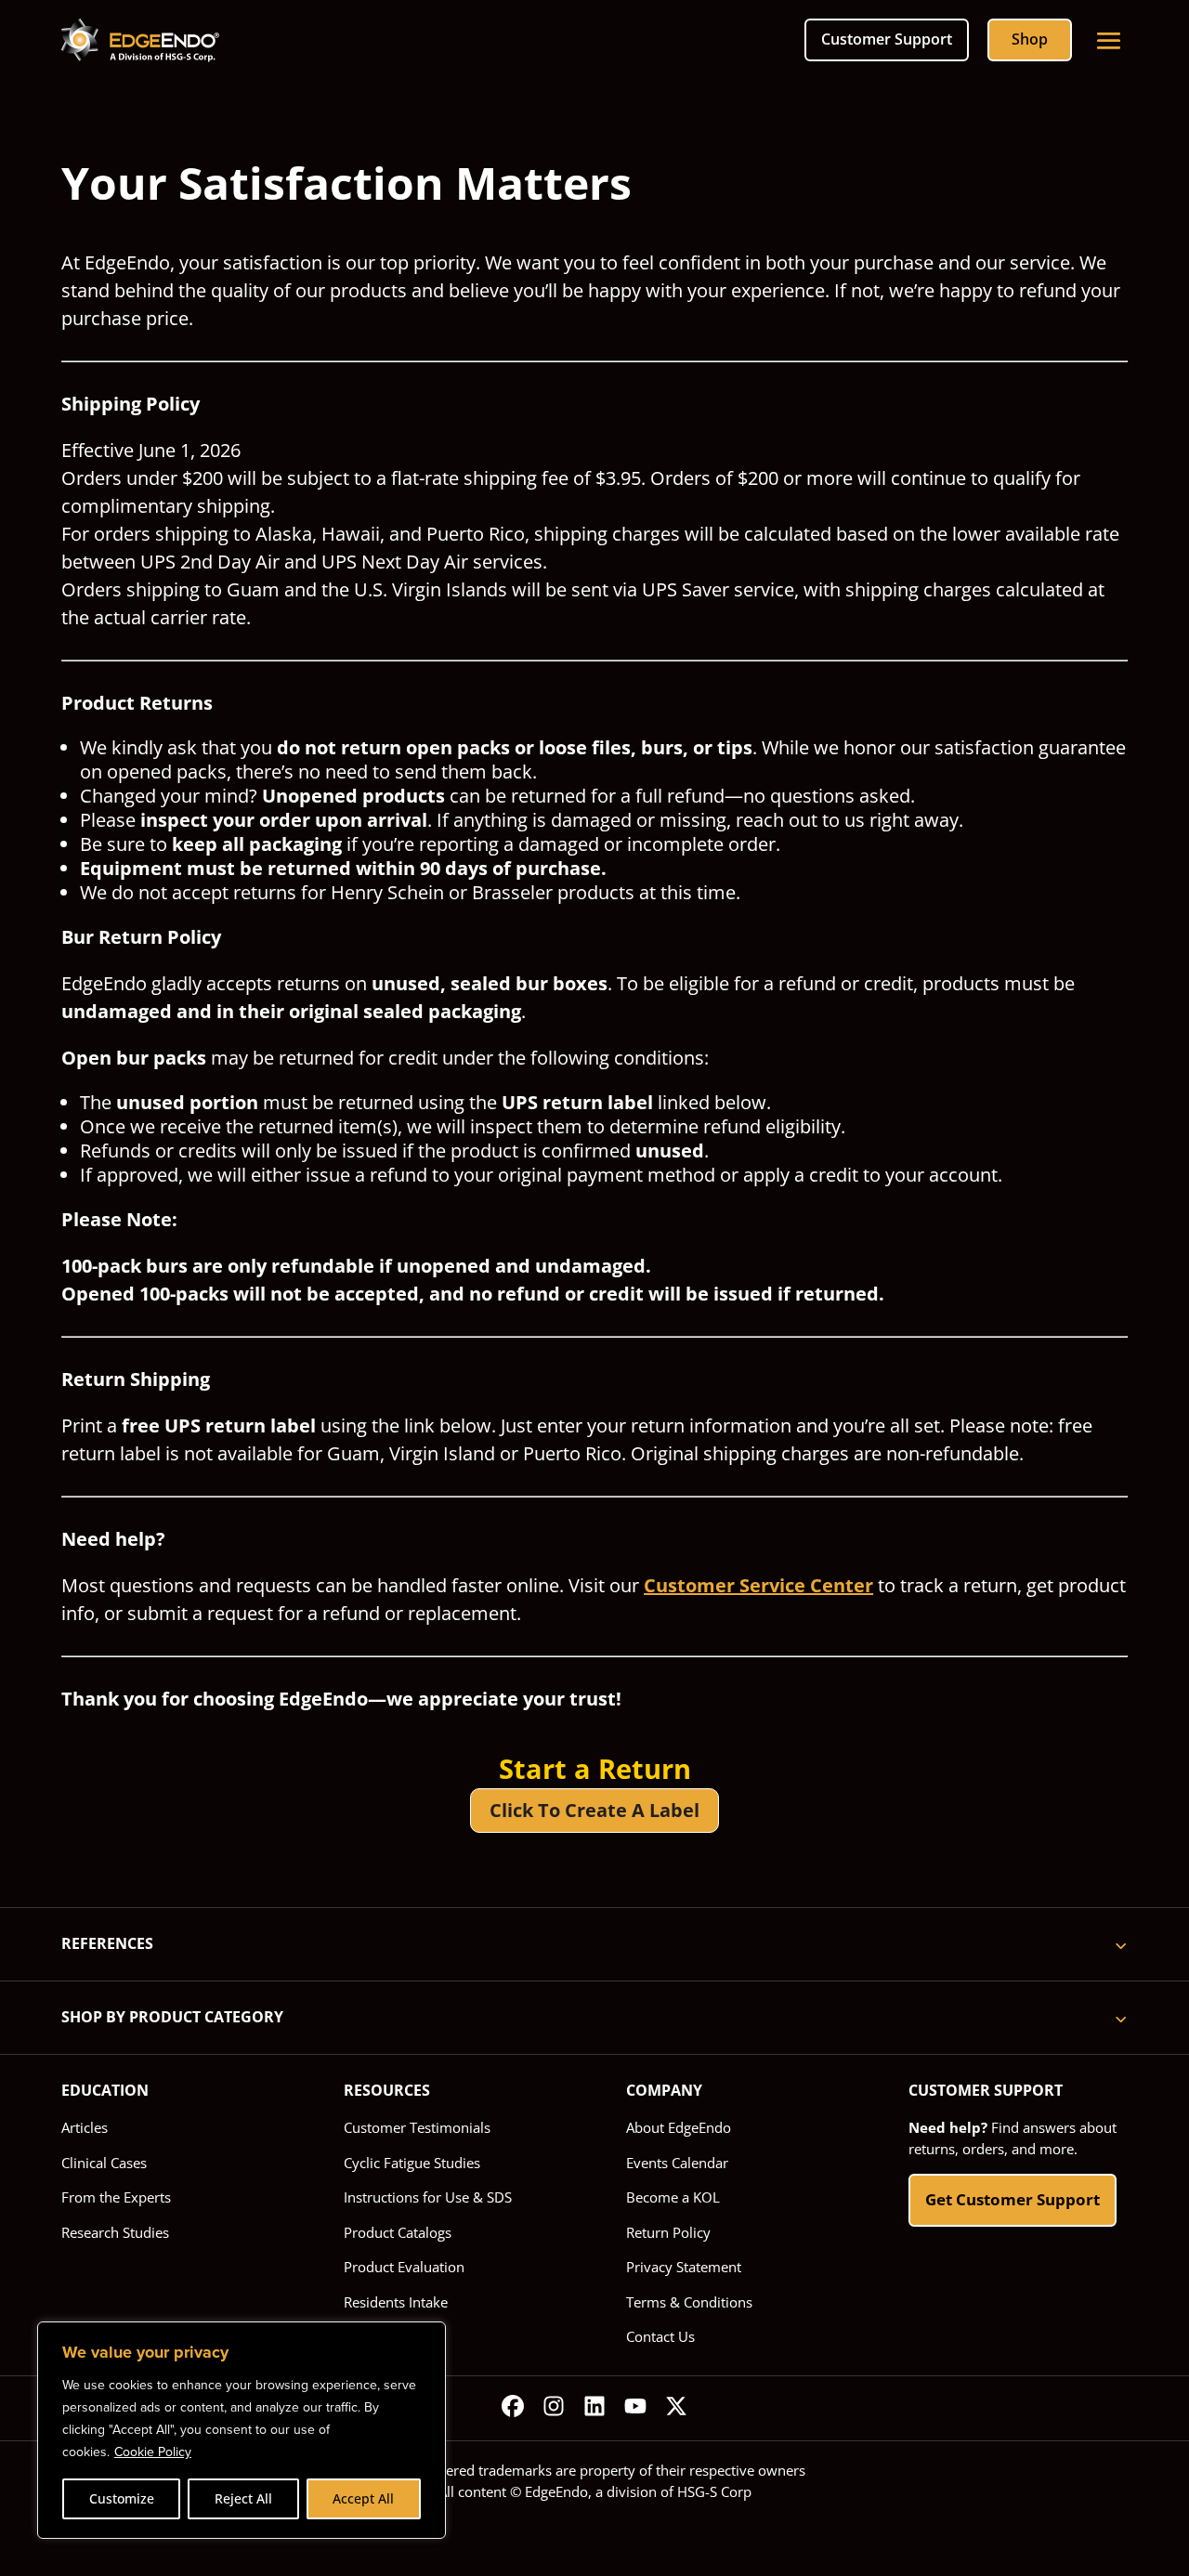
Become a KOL (673, 2197)
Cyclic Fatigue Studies (412, 2163)
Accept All (363, 2498)
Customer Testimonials (417, 2127)
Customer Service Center (758, 1585)
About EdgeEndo (679, 2127)
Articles (85, 2127)
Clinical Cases (104, 2163)
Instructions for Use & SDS (428, 2197)
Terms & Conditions (689, 2302)
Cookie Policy (153, 2452)
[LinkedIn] (594, 2409)
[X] (676, 2409)
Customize (122, 2498)
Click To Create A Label (594, 1810)
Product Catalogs (398, 2232)
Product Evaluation (404, 2267)
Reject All (243, 2498)
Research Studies (115, 2232)
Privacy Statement (684, 2267)
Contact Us (660, 2336)
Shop (1030, 39)
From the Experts (116, 2197)
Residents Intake (396, 2302)
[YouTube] (635, 2409)
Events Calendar (677, 2163)
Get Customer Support (1013, 2199)
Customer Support (887, 39)
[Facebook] (513, 2409)
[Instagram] (554, 2409)
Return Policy (668, 2232)
